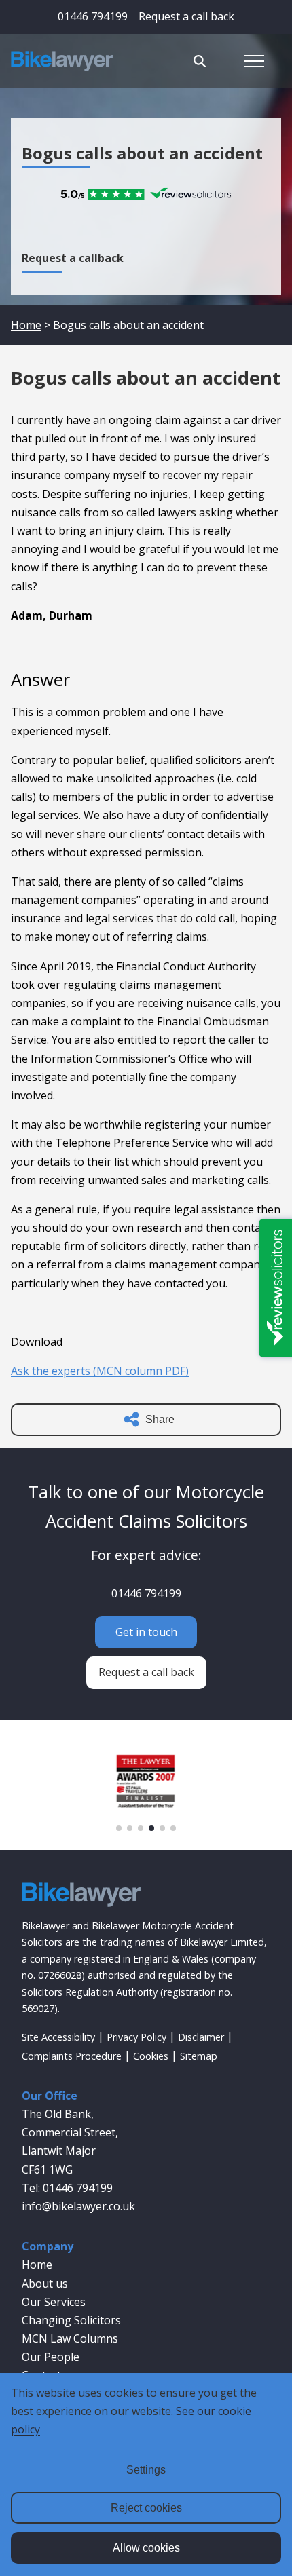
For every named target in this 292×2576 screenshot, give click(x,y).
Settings (146, 2470)
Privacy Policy (136, 2037)
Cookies (151, 2056)
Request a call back (186, 16)
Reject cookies (146, 2508)
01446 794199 (93, 16)
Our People (51, 2357)
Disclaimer (201, 2037)
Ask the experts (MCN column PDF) (100, 1371)
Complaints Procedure (72, 2056)
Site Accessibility (58, 2037)
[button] (119, 1828)
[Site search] (200, 61)
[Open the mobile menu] (254, 61)
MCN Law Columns (70, 2338)
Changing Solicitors (71, 2320)
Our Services (54, 2302)
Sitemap (199, 2056)
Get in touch (146, 1632)
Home (26, 325)
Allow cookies (146, 2548)
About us (45, 2284)
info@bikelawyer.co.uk (78, 2206)
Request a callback (73, 258)
